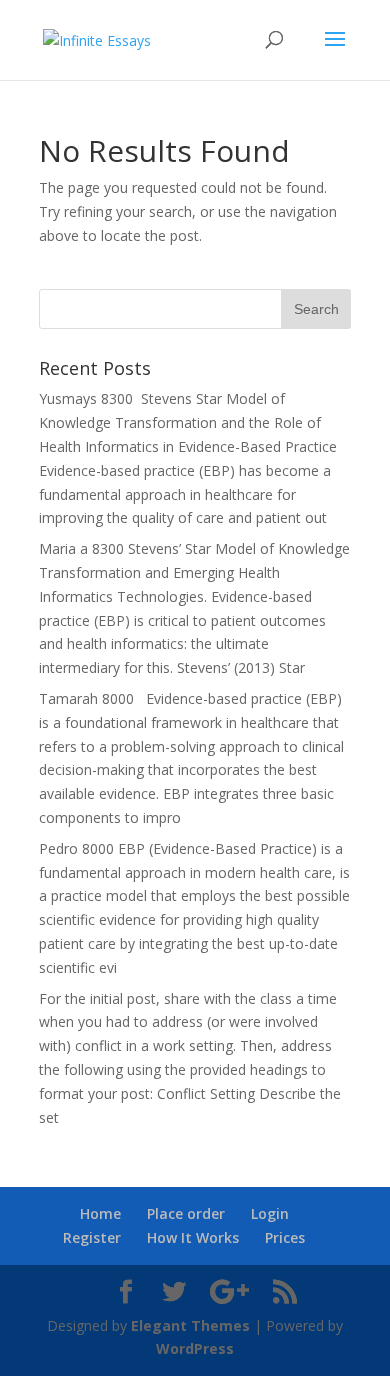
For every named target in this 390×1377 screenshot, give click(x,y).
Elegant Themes (190, 1325)
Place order (186, 1213)
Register (92, 1237)
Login (270, 1213)
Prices (285, 1237)
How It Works (193, 1237)
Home (100, 1213)
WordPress (195, 1348)
